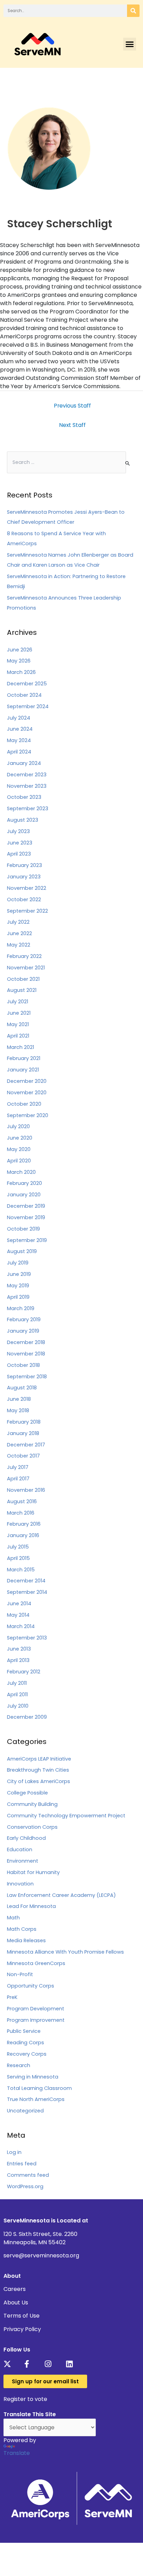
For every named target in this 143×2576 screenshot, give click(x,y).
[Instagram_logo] (51, 2364)
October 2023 (24, 797)
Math (13, 1918)
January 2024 (24, 763)
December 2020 (27, 1081)
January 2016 (23, 1535)
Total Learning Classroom (39, 2088)
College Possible (27, 1793)
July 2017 (18, 1467)
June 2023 (20, 843)
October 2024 (24, 695)
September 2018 (27, 1377)
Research (19, 2065)
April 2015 (18, 1558)
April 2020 (19, 1161)
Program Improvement (36, 2020)
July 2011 (17, 1683)
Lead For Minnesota (31, 1906)
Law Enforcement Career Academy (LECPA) (61, 1895)
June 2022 (19, 933)
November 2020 (27, 1093)
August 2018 (22, 1388)
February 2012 (24, 1672)
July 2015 (18, 1547)
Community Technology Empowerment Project (66, 1816)
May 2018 (18, 1410)
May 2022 (19, 945)
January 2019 (23, 1331)
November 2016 (26, 1490)
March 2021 (20, 1047)
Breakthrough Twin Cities (38, 1770)
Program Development (36, 2009)
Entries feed (22, 2164)
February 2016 (24, 1524)
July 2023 (18, 831)
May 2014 (18, 1615)
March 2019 (21, 1308)
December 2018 (26, 1342)
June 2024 (20, 729)
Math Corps (22, 1929)
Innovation (20, 1884)
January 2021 (23, 1070)
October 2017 (23, 1456)
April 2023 (19, 854)
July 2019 (18, 1263)
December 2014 (26, 1581)
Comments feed (28, 2175)
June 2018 (19, 1399)
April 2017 (18, 1479)
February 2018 (24, 1422)
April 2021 (18, 1036)
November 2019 (26, 1217)
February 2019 (24, 1319)
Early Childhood (26, 1838)
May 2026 (19, 661)
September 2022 (27, 911)
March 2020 (21, 1172)
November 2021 (26, 968)
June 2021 (19, 1013)
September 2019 (27, 1240)
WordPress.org (25, 2186)
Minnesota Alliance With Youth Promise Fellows (65, 1952)
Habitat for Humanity (33, 1872)
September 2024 (28, 706)
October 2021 (23, 979)
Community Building (32, 1804)
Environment (23, 1861)
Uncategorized (25, 2111)
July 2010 (18, 1706)
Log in (14, 2152)
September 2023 (28, 809)
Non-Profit (20, 1974)
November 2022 (27, 888)
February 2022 (24, 956)
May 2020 (19, 1149)
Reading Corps (26, 2043)
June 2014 (19, 1604)
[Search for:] (66, 462)
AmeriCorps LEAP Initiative (39, 1759)
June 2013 (19, 1649)
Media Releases (26, 1940)
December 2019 (26, 1206)
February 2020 (24, 1183)
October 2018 (23, 1365)
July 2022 (18, 922)
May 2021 (18, 1024)
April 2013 (18, 1660)
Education (20, 1849)
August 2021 (22, 990)
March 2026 (21, 672)
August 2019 (22, 1251)
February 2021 (24, 1058)
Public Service (24, 2031)
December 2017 (26, 1445)
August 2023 (23, 820)
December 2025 (27, 684)
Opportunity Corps (31, 1986)
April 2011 (17, 1695)
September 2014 (27, 1592)
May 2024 (19, 740)
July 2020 (18, 1126)
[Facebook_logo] (30, 2364)
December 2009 (27, 1717)
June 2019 (19, 1274)
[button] (130, 44)
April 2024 (19, 752)
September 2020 (28, 1115)
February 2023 (24, 865)
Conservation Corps (32, 1827)
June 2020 (20, 1138)
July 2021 (18, 1002)
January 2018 (23, 1433)
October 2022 (24, 899)
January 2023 (24, 877)
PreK (12, 1997)
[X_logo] (9, 2364)
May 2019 (18, 1286)
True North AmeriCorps (36, 2099)
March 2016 (21, 1513)
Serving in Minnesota (33, 2077)
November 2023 (27, 786)
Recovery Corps (27, 2054)
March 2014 (21, 1626)
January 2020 (24, 1195)
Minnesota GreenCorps (36, 1963)
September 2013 (27, 1638)
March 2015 (21, 1570)
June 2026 (20, 650)
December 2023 (27, 775)
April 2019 (18, 1297)
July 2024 (19, 718)
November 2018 (26, 1354)
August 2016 (22, 1501)
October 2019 (23, 1229)
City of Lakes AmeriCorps (39, 1781)
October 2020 (24, 1104)
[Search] (133, 11)
